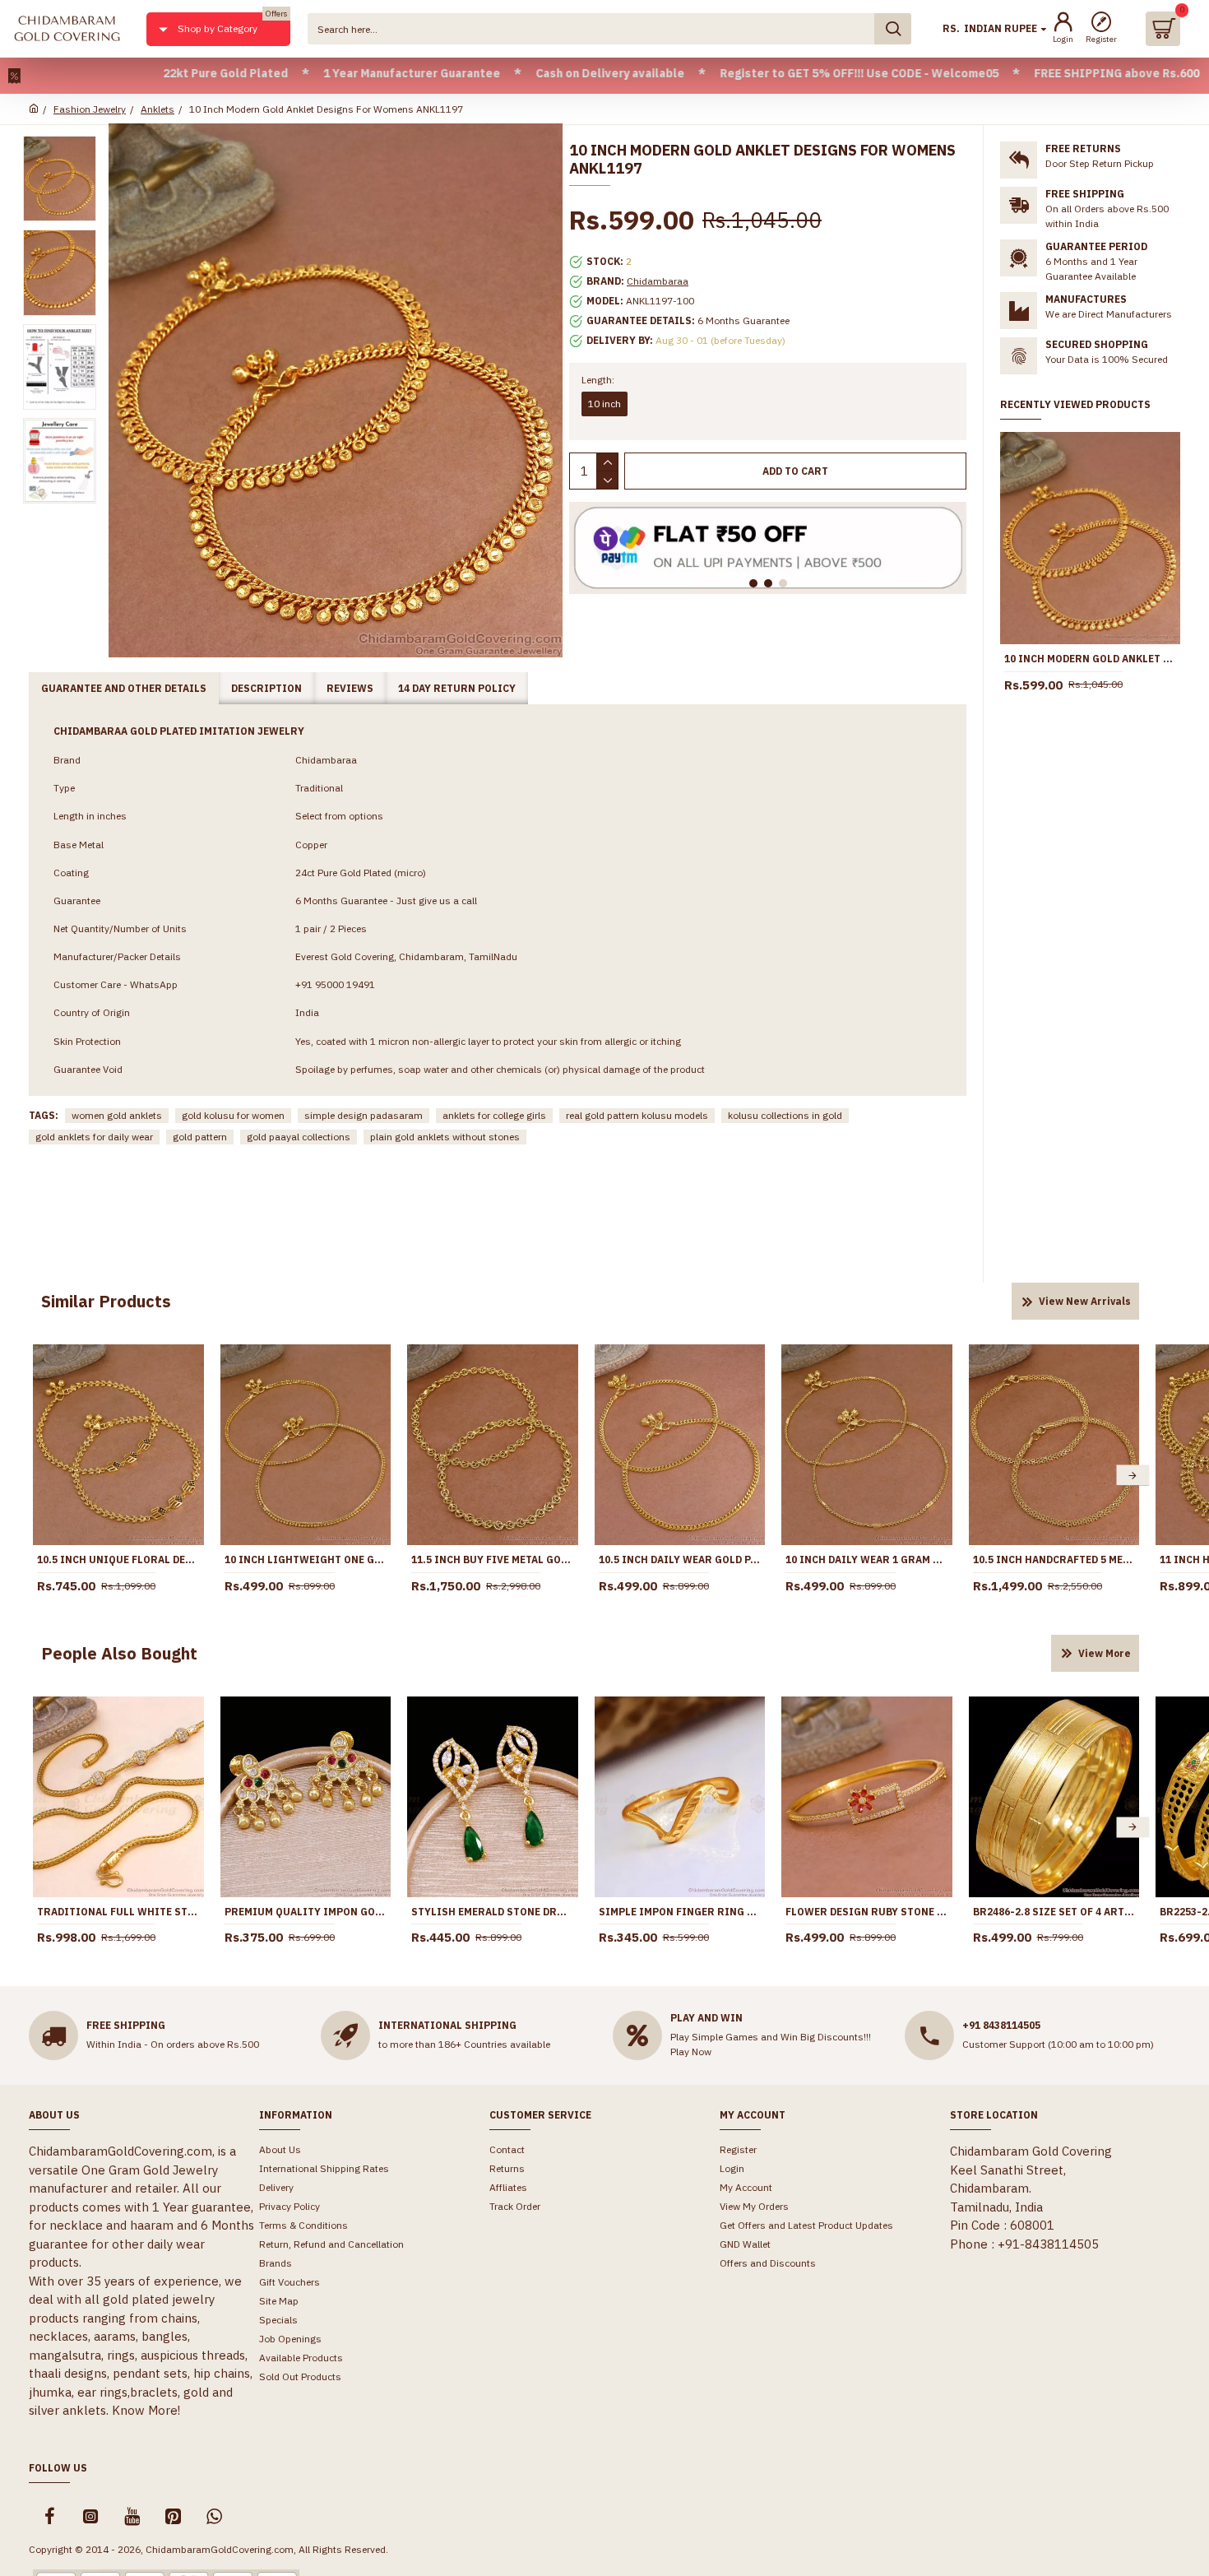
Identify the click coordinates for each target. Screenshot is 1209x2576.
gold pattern (200, 1137)
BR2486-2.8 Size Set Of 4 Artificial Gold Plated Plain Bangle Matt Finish (1054, 1912)
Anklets (157, 109)
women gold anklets (117, 1115)
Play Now (691, 2052)
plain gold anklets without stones (445, 1137)
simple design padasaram (364, 1115)
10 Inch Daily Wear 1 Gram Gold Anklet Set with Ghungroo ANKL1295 (867, 1560)
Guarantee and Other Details (124, 688)
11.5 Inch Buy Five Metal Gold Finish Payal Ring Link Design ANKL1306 (493, 1560)
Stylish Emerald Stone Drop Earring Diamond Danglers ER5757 (493, 1912)
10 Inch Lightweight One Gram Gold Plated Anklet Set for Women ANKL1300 (306, 1560)
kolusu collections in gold (785, 1115)
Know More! (146, 2410)
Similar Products (106, 1301)
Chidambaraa (658, 281)
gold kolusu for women (233, 1115)
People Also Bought (119, 1653)
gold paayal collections (299, 1137)
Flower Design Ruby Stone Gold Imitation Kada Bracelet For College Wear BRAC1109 (867, 1912)
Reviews (350, 688)
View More (1105, 1653)
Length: (598, 380)
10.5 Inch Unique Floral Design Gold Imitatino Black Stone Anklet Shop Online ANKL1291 (118, 1560)
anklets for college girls (494, 1115)
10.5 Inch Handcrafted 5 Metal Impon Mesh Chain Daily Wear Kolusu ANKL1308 (1054, 1560)
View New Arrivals (1085, 1301)
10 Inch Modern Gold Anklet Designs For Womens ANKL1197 (1090, 659)
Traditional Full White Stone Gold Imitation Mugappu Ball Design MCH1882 (118, 1912)
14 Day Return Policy (457, 688)
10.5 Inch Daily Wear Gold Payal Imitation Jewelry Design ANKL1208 (680, 1560)
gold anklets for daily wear (94, 1137)
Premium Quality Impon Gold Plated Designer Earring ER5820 (306, 1912)
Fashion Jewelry (90, 109)
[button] (39, 1476)
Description (266, 688)
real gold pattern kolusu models (637, 1115)
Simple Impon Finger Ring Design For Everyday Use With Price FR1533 (680, 1912)
